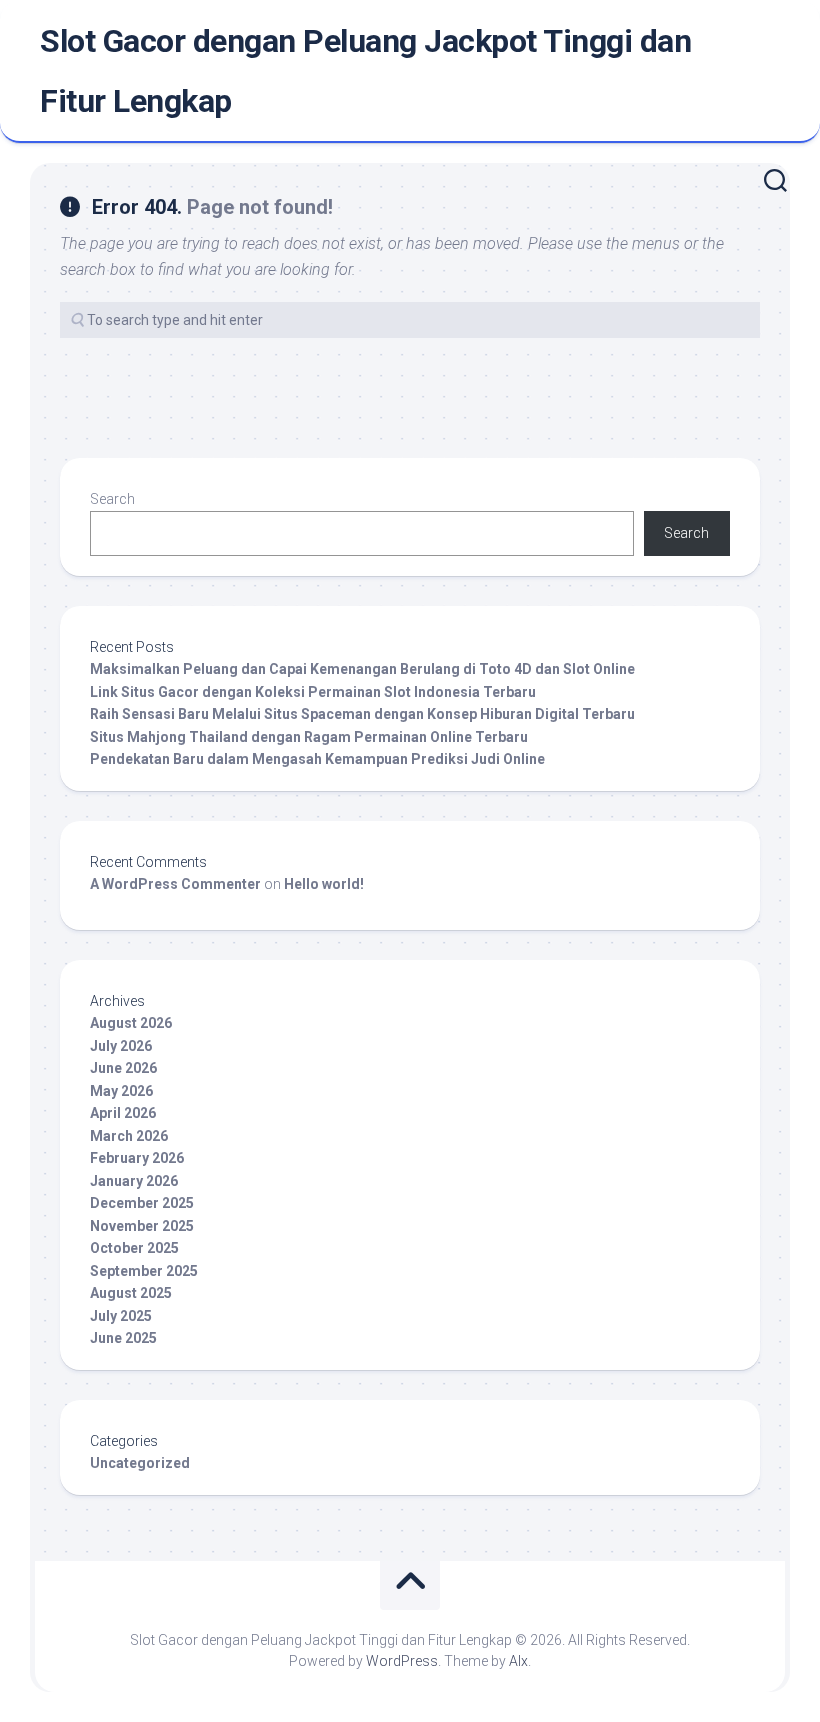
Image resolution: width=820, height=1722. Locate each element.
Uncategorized (140, 1463)
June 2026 (123, 1068)
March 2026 (129, 1136)
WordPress (402, 1661)
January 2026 (134, 1181)
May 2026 (121, 1091)
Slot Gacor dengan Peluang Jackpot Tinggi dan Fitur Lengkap (365, 71)
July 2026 (121, 1046)
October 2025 (134, 1248)
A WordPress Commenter (175, 884)
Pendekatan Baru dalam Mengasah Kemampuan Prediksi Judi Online (317, 759)
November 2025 (142, 1226)
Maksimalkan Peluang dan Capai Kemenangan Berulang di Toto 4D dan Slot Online (362, 669)
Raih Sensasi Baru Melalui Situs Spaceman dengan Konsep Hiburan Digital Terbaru (362, 714)
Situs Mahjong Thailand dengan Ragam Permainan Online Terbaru (309, 737)
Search (112, 499)
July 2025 (121, 1316)
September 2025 (144, 1271)
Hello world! (324, 884)
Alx (518, 1661)
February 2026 (137, 1158)
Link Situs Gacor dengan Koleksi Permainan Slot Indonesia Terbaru (313, 692)
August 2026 (131, 1023)
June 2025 (123, 1338)
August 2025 (131, 1293)
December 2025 (142, 1203)
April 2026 (123, 1113)
